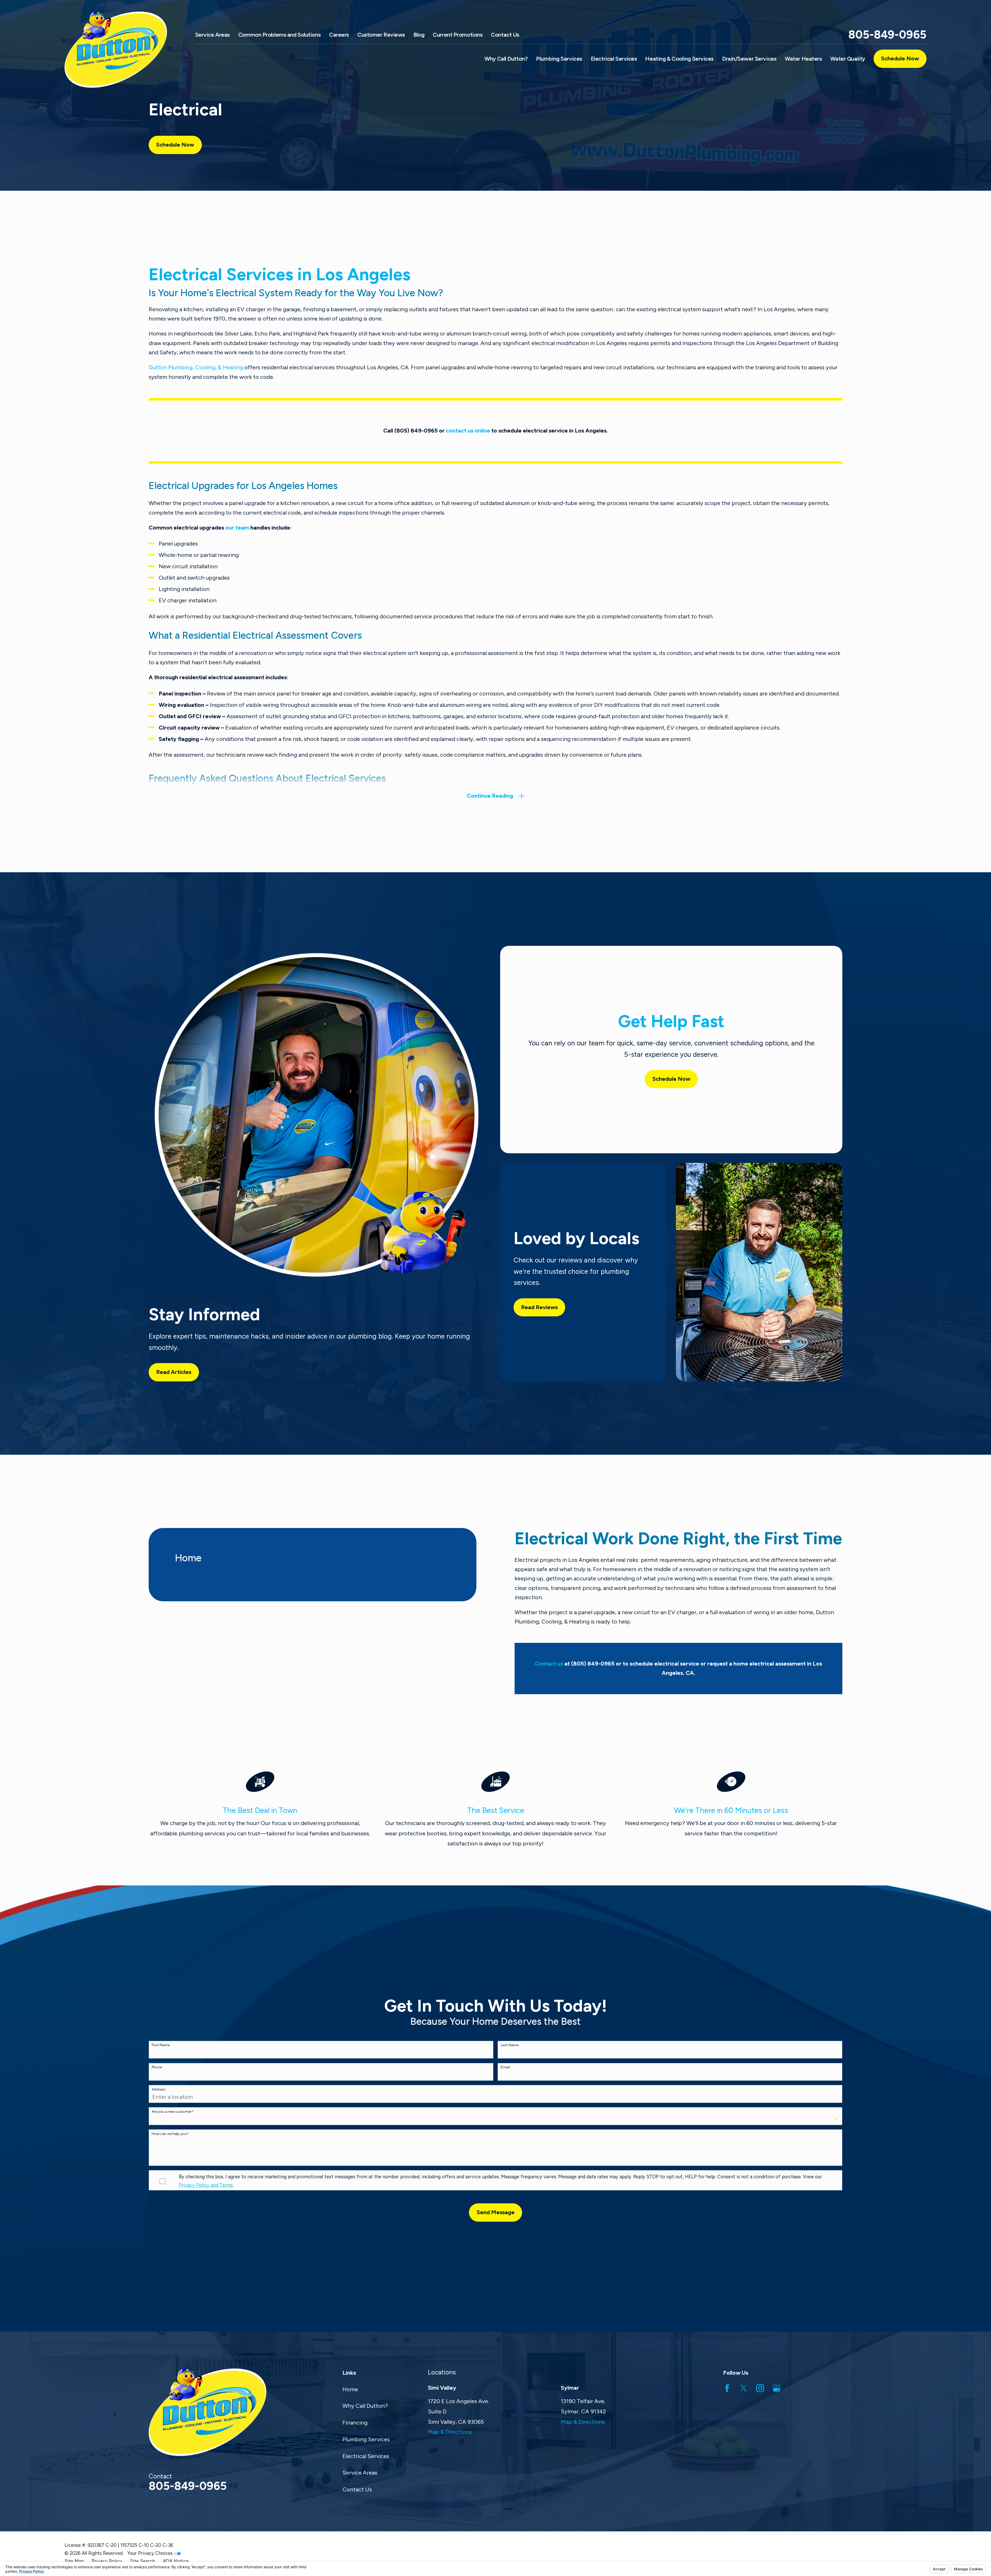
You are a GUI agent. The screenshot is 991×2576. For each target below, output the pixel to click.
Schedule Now (900, 58)
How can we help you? (170, 2134)
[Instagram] (760, 2388)
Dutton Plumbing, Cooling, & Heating (196, 367)
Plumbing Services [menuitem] (559, 59)
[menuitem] (74, 2561)
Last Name (510, 2045)
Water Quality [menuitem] (848, 59)
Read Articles (174, 1372)
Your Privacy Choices (151, 2553)
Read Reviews (539, 1307)
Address (159, 2090)
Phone (157, 2067)
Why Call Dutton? (365, 2406)
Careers (339, 35)
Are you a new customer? (173, 2112)
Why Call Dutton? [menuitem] (506, 59)
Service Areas (212, 35)
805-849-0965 (887, 35)
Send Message (496, 2212)
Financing (355, 2423)
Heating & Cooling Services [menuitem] (679, 59)
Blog (419, 35)
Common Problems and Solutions (279, 35)
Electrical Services (366, 2456)
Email (505, 2067)
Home (350, 2389)
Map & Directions (450, 2432)
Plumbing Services (366, 2439)
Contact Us (505, 35)
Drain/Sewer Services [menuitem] (749, 59)
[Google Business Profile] (777, 2388)
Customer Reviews (381, 35)
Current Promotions (458, 35)
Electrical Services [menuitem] (614, 59)
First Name (161, 2045)
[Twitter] (744, 2388)
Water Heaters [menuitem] (803, 59)
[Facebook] (727, 2388)
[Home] (123, 50)
